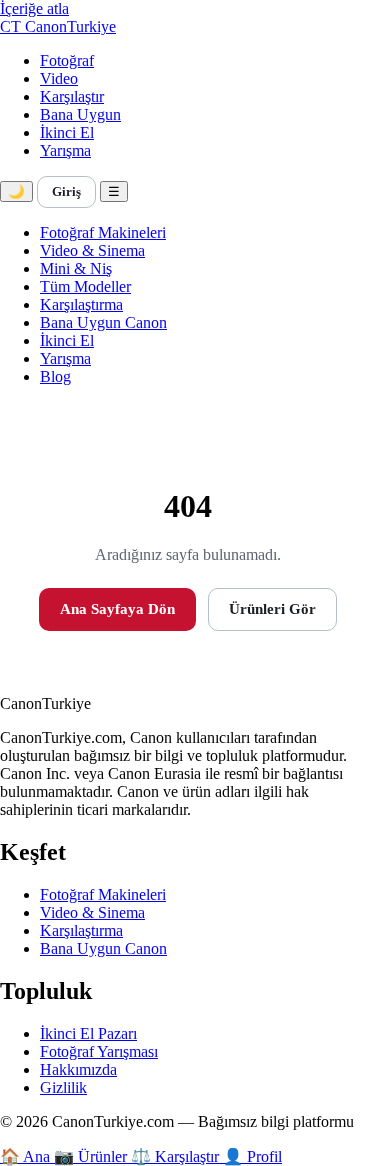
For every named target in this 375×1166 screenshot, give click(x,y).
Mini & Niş (76, 268)
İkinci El (67, 132)
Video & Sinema (92, 250)
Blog (55, 376)
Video (59, 78)
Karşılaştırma (81, 304)
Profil (252, 1156)
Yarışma (65, 150)
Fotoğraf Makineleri (103, 232)
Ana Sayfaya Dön (117, 609)
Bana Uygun (80, 114)
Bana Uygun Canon (103, 322)
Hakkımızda (78, 1069)
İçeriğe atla (34, 8)
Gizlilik (63, 1087)
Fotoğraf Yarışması (99, 1051)
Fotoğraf (67, 60)
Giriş (66, 191)
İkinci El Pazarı (88, 1033)
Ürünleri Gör (272, 609)
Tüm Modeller (85, 286)
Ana (27, 1156)
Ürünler (92, 1156)
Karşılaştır (72, 96)
